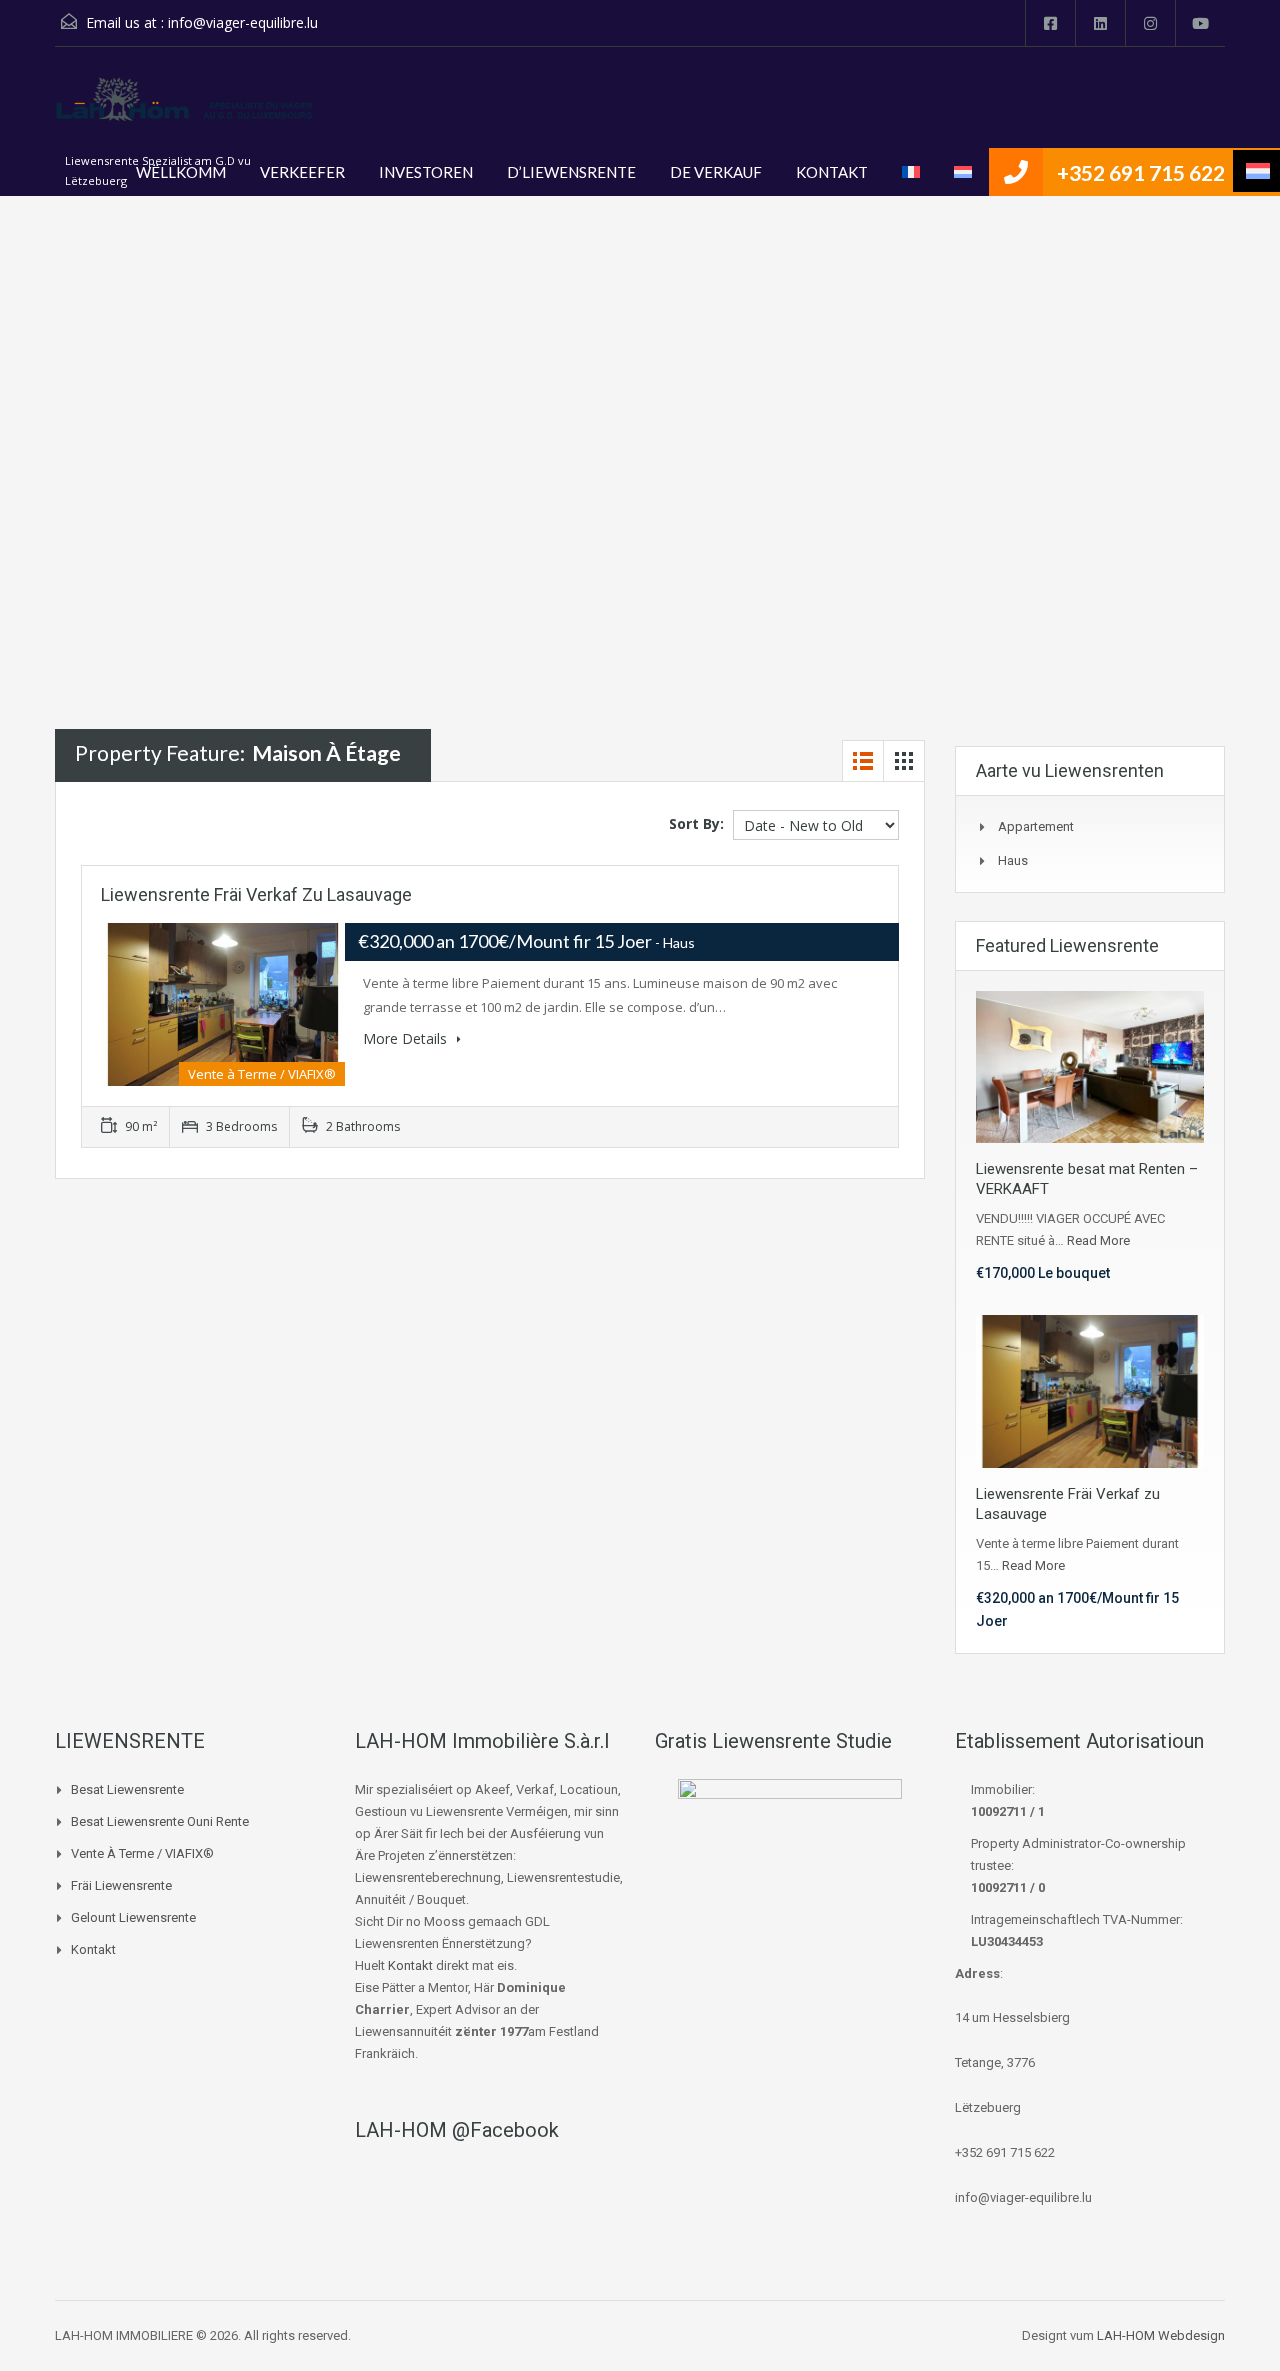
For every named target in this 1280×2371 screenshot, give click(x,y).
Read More (1098, 1240)
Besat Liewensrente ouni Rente (160, 1821)
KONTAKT (832, 172)
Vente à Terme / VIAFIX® (142, 1853)
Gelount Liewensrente (133, 1917)
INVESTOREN (426, 172)
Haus (1013, 860)
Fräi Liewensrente (121, 1885)
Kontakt (93, 1949)
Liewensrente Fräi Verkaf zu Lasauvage (256, 894)
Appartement (1036, 826)
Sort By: (696, 823)
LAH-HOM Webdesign (1161, 2335)
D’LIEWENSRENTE (571, 172)
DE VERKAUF (716, 172)
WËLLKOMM (181, 172)
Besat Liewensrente (127, 1789)
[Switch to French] (911, 172)
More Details (407, 1038)
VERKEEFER (302, 172)
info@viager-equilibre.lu (243, 22)
